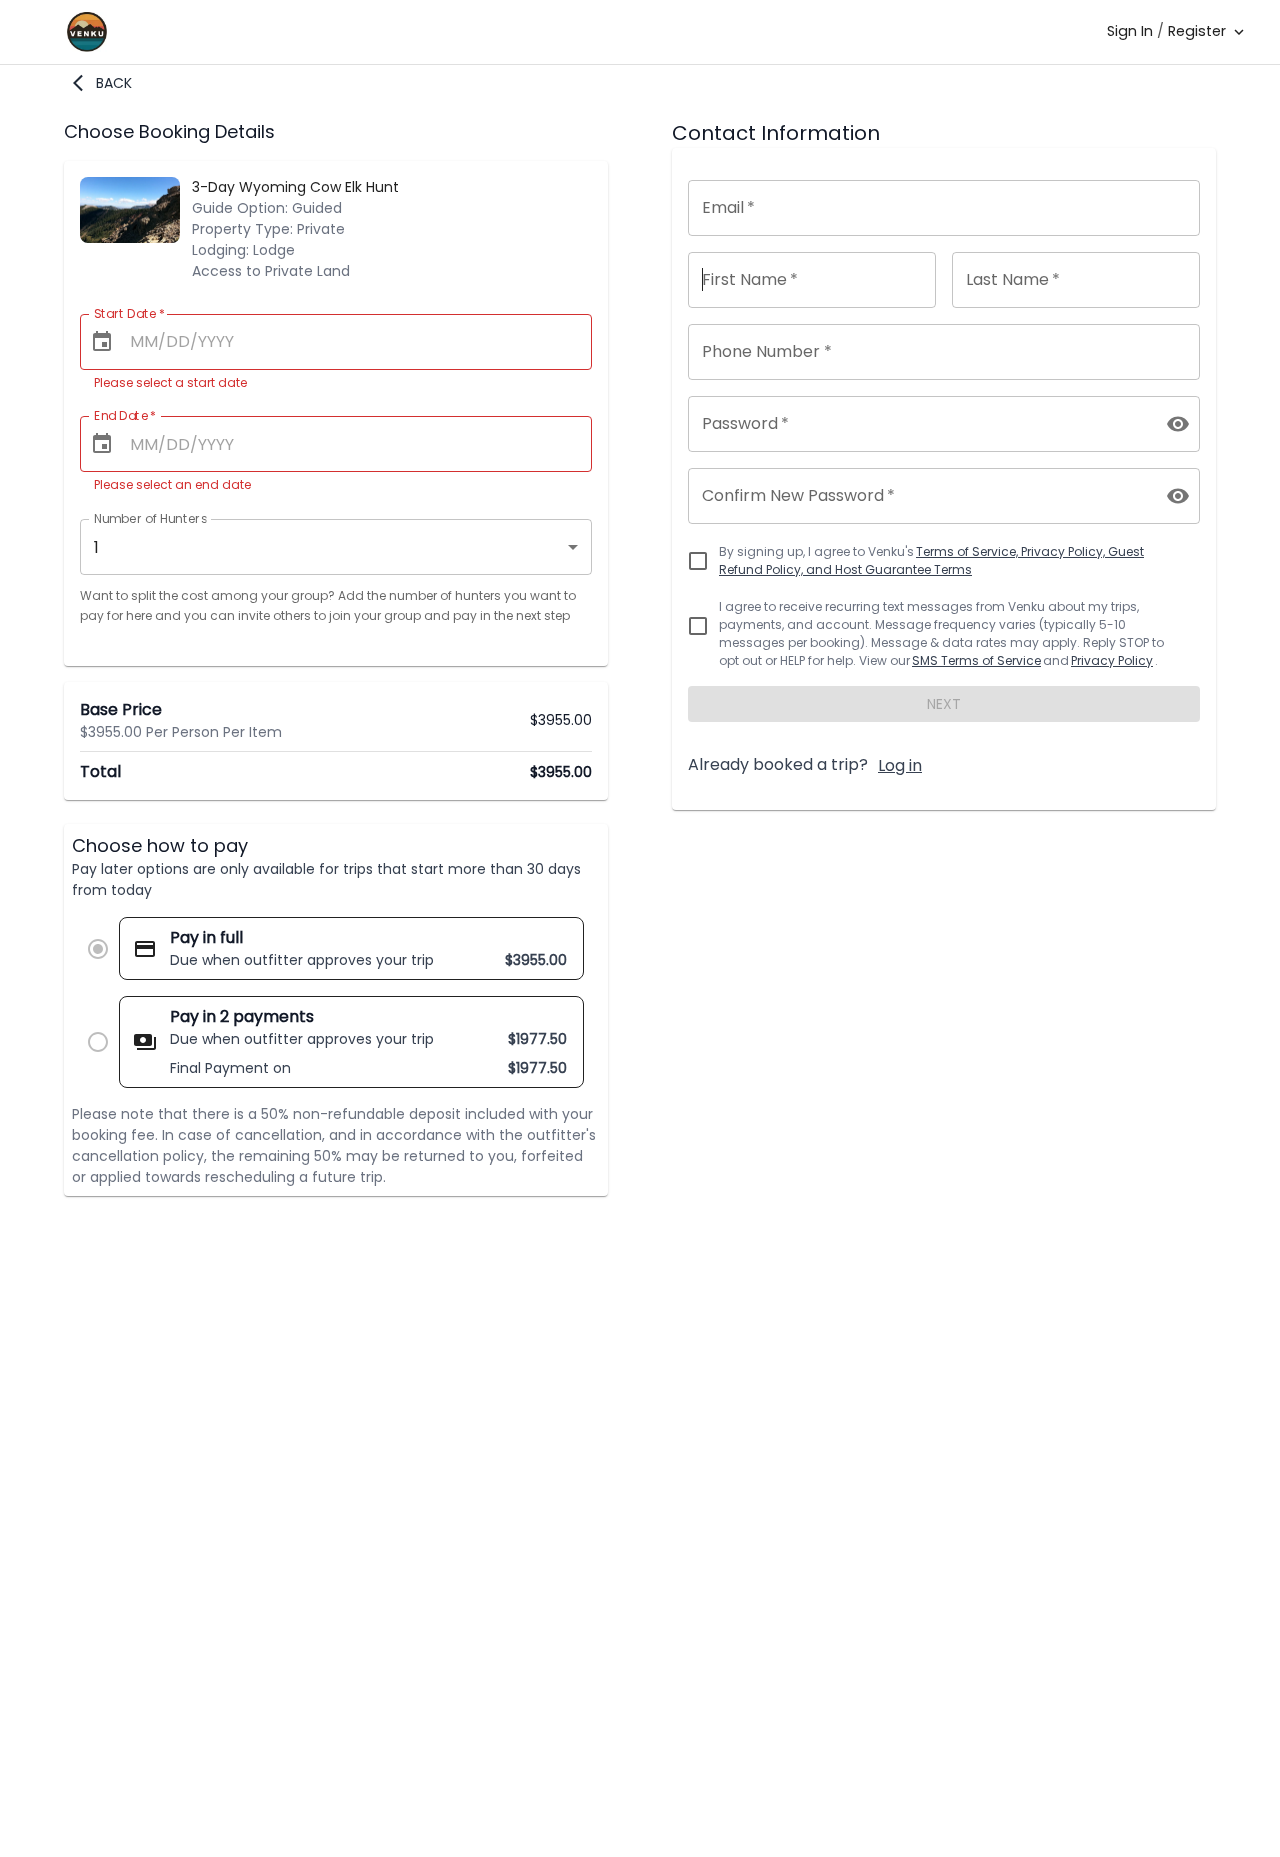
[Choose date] (102, 342)
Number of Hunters (150, 518)
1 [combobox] (96, 547)
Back (114, 83)
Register (1197, 31)
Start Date (129, 313)
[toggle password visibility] (1178, 424)
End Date (125, 415)
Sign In (1130, 31)
